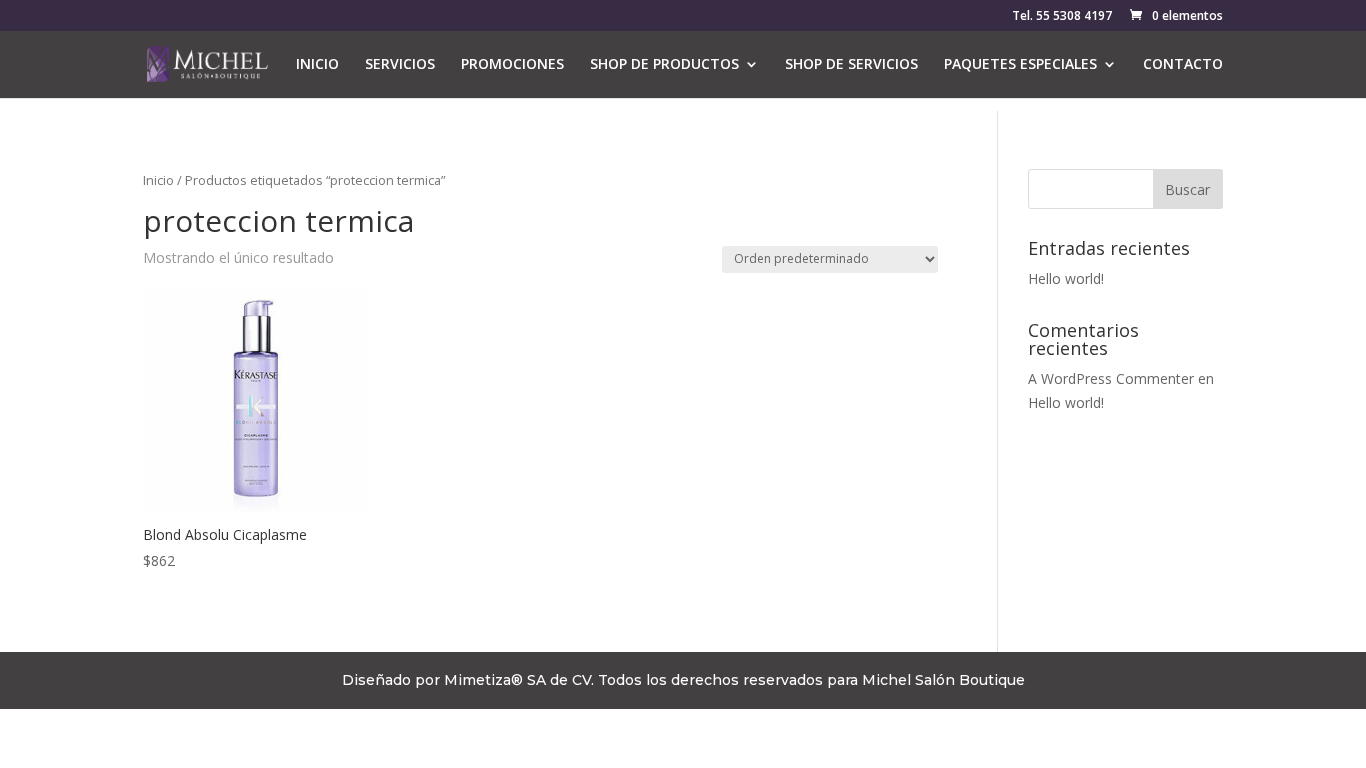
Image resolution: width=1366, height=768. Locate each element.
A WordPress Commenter (1111, 378)
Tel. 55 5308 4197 (1062, 17)
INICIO (317, 65)
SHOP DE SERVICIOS (851, 65)
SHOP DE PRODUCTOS (664, 65)
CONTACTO (1183, 65)
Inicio (158, 180)
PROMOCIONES (512, 65)
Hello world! (1066, 278)
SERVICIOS (400, 65)
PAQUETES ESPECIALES (1020, 65)
